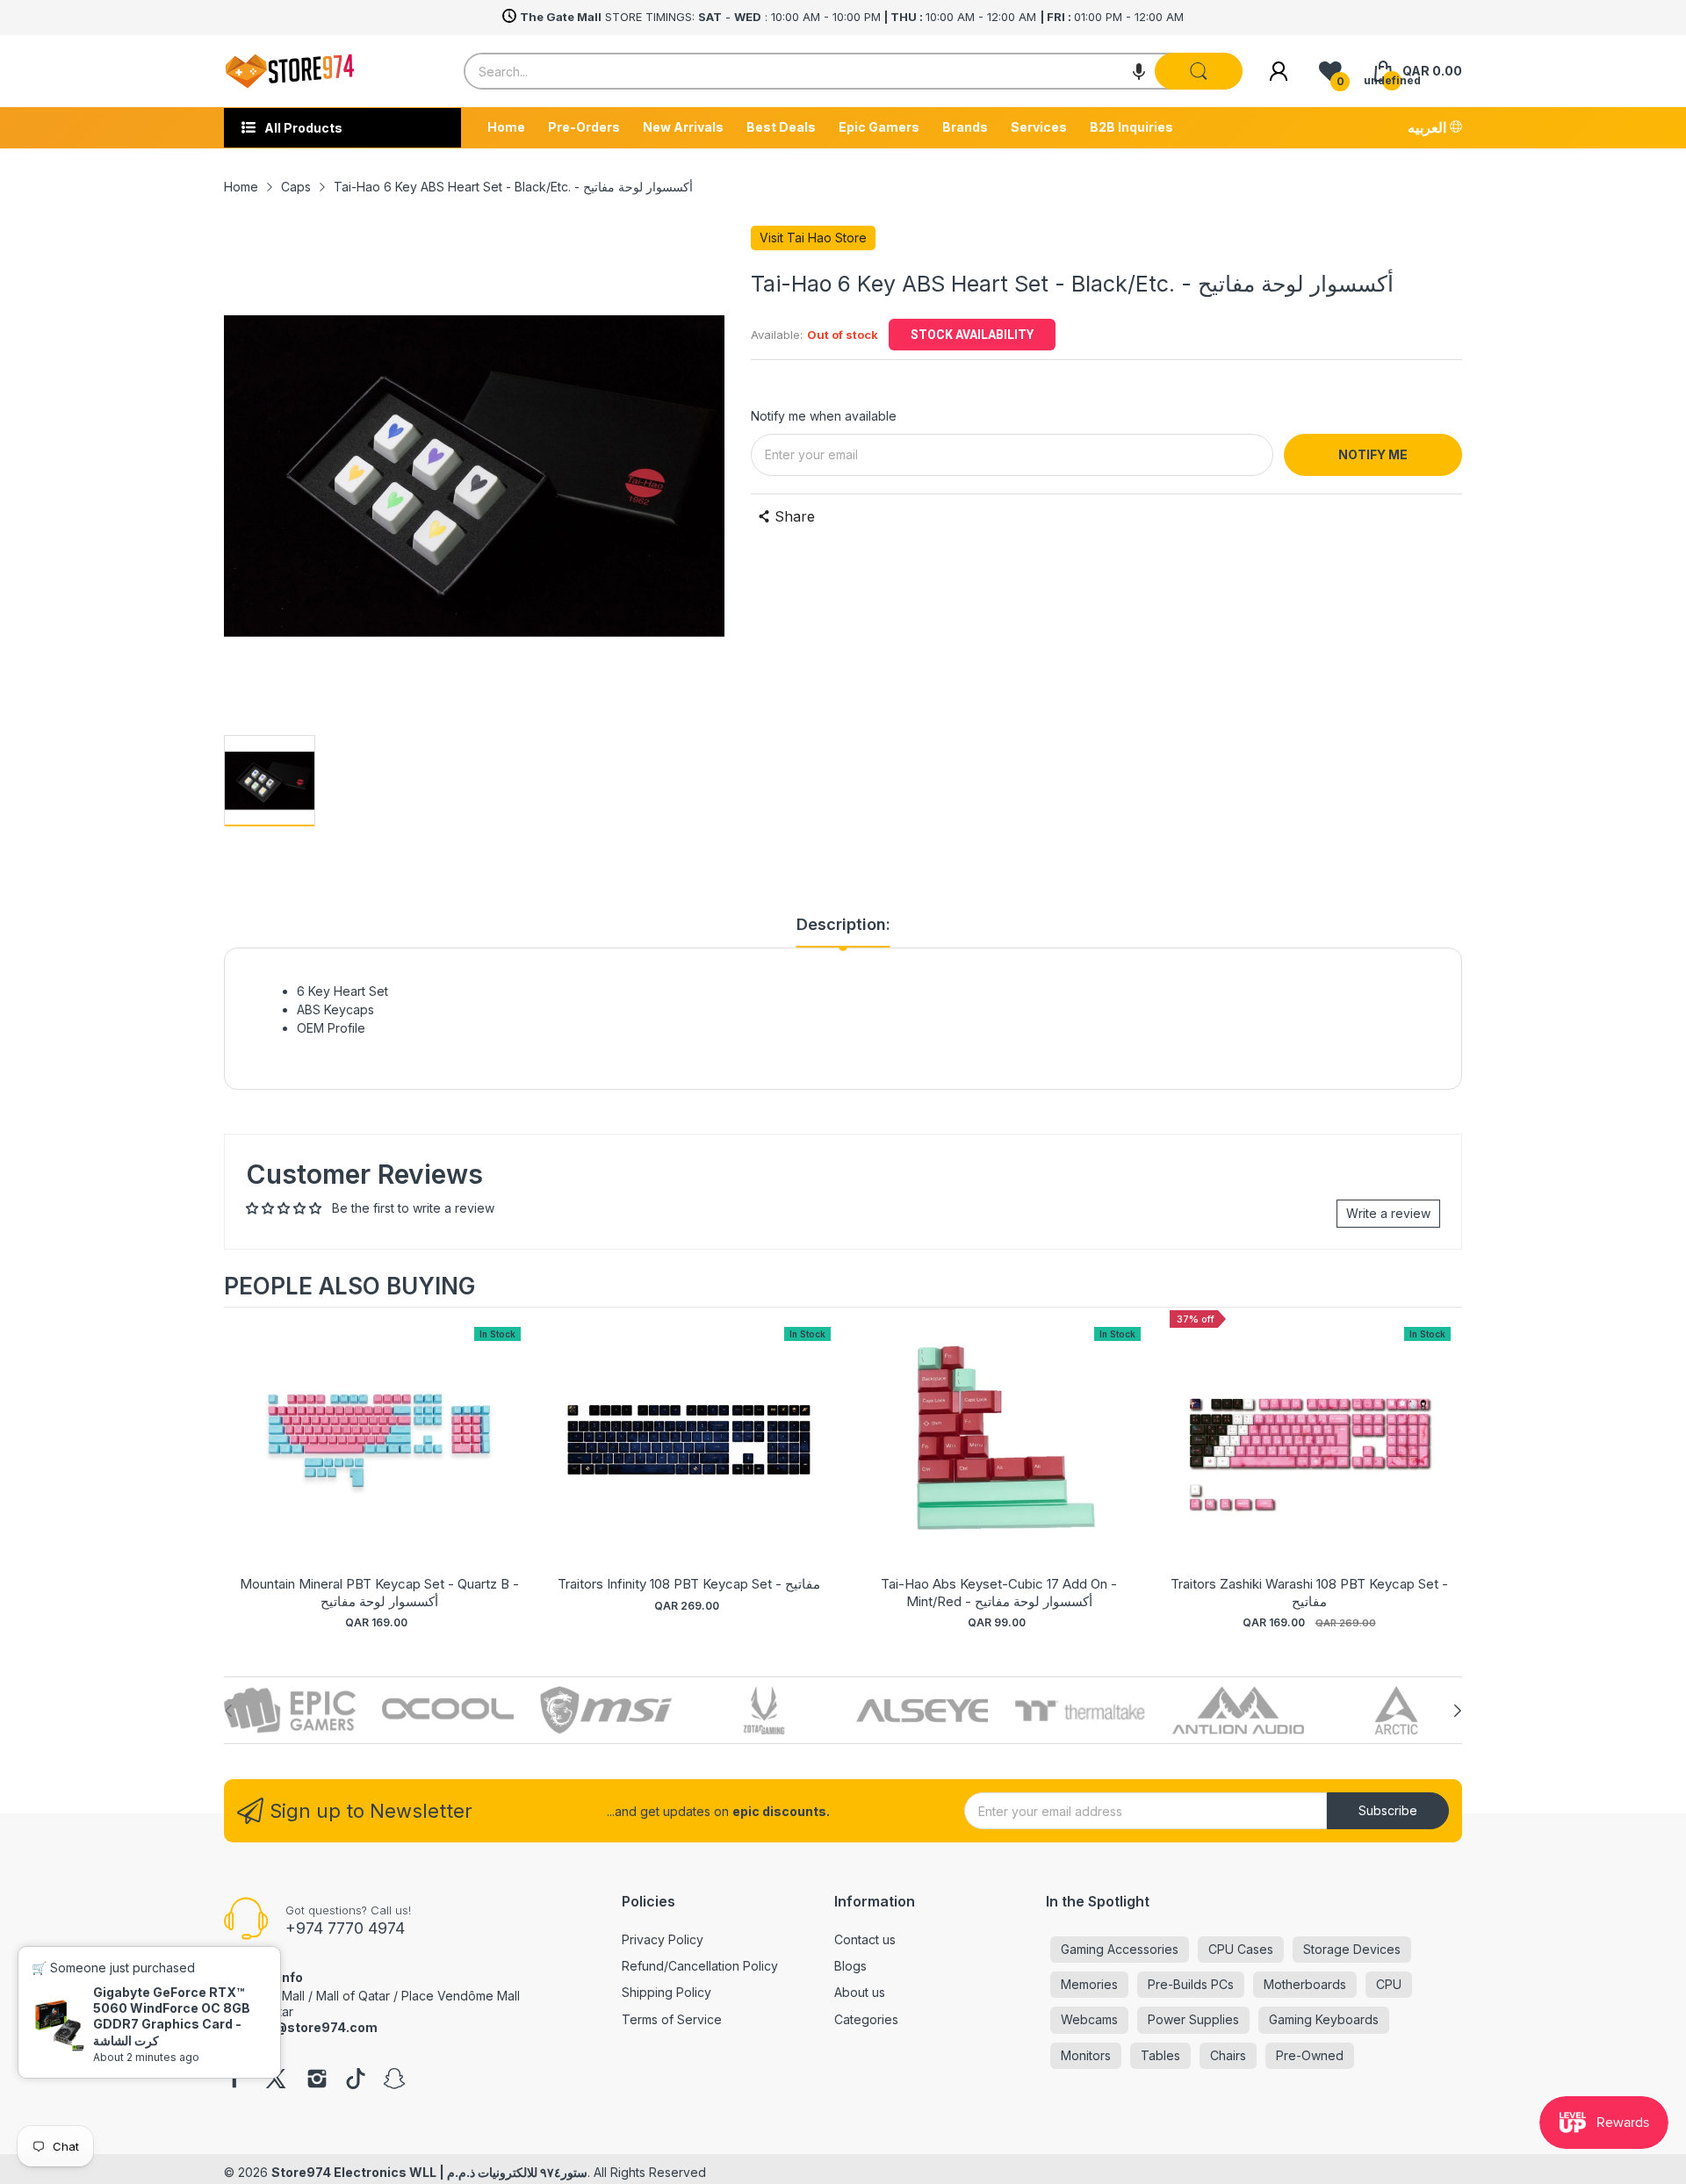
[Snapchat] (394, 2080)
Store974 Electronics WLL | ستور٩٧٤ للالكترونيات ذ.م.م (429, 2172)
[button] (1139, 71)
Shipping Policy (666, 1992)
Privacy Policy (663, 1939)
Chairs (1228, 2055)
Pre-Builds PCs (1191, 1984)
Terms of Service (672, 2019)
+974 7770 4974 (345, 1928)
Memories (1089, 1984)
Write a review (1388, 1213)
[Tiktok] (356, 2080)
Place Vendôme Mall (461, 1996)
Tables (1160, 2055)
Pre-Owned (1310, 2055)
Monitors (1086, 2055)
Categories (866, 2019)
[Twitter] (276, 2080)
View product (379, 1457)
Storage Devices (1352, 1949)
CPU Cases (1241, 1949)
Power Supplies (1193, 2019)
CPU (1389, 1984)
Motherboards (1305, 1984)
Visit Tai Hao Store (813, 238)
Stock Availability (972, 335)
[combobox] (853, 71)
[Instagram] (317, 2080)
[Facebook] (234, 2080)
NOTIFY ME (1373, 454)
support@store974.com (301, 2027)
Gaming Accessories (1120, 1949)
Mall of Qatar (353, 1996)
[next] (1445, 1471)
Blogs (850, 1966)
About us (860, 1992)
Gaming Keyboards (1324, 2019)
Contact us (865, 1939)
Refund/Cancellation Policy (700, 1966)
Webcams (1089, 2019)
